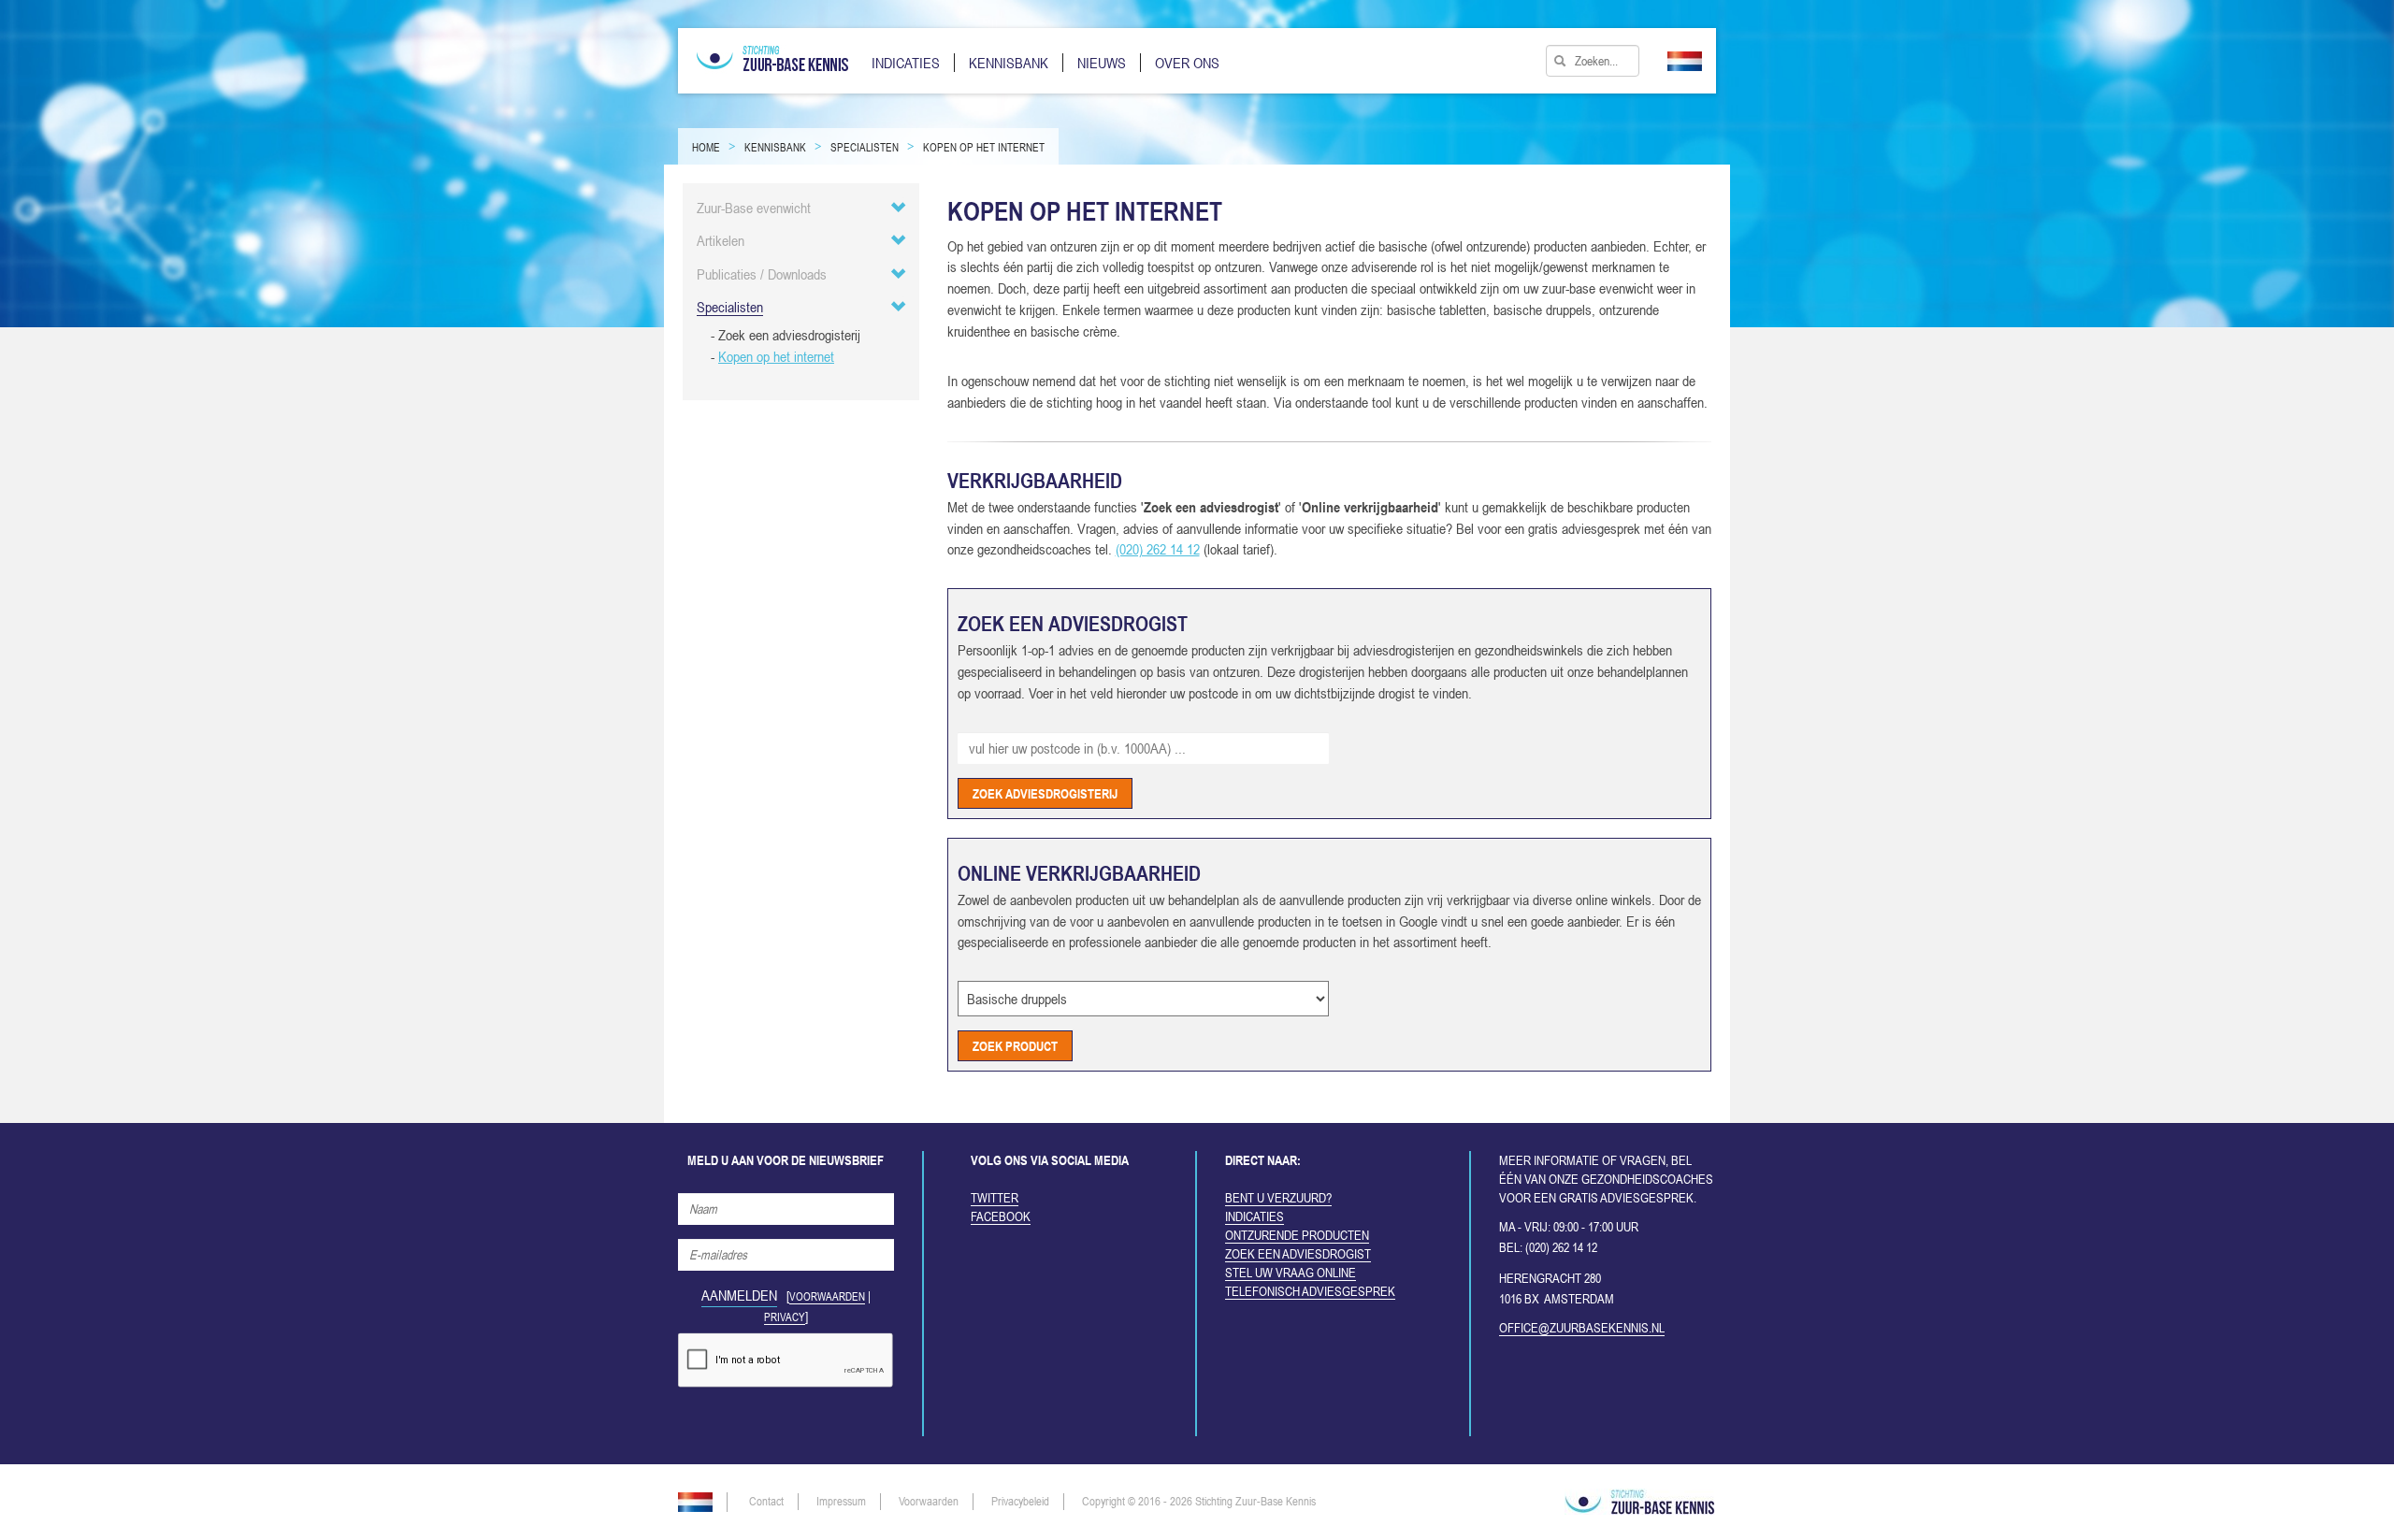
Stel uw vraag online (1291, 1273)
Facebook (1001, 1216)
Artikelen (721, 240)
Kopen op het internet (984, 148)
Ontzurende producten (1297, 1235)
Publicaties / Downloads (762, 274)
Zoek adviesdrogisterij (1045, 792)
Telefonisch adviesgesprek (1310, 1291)
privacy (785, 1317)
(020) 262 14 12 (1158, 549)
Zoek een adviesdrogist (1298, 1254)
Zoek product (1015, 1044)
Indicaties (1255, 1216)
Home (706, 148)
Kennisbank (775, 148)
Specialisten (865, 148)
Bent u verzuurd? (1278, 1198)
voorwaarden (827, 1297)
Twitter (995, 1198)
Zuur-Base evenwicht (754, 208)
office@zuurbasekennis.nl (1582, 1328)
